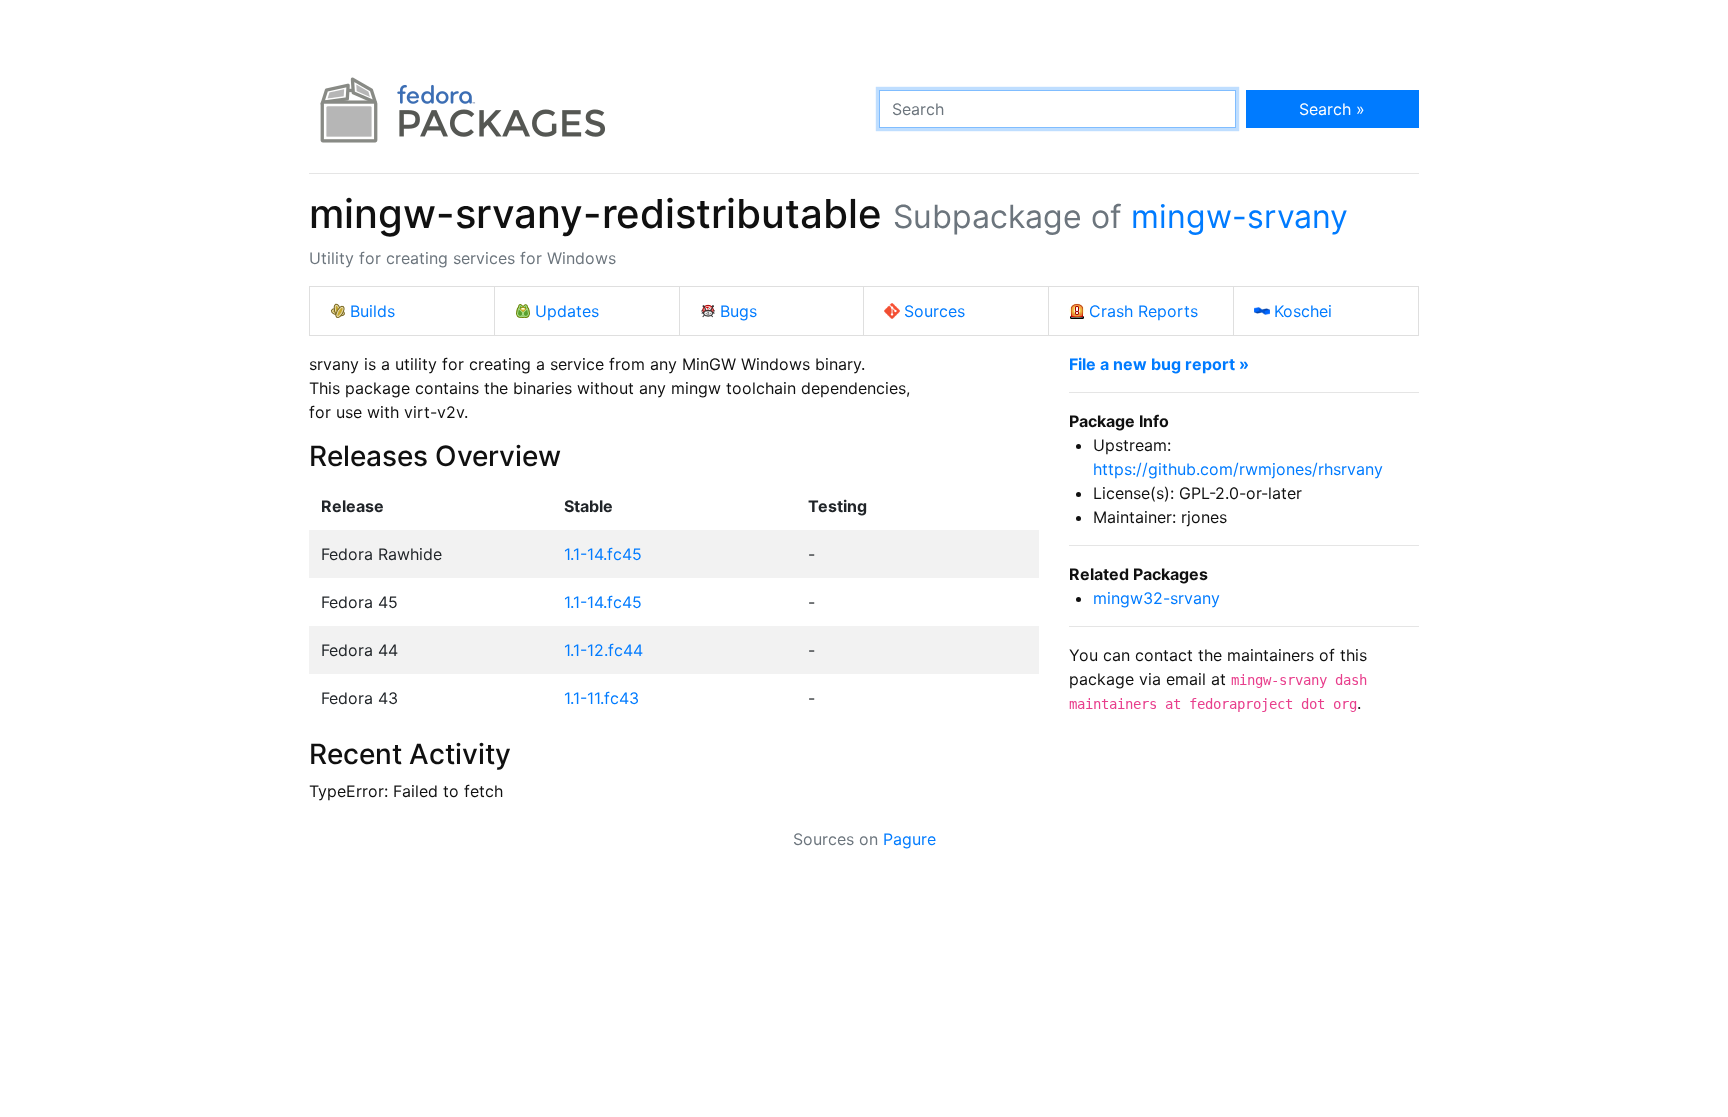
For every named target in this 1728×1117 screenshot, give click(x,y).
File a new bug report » (1159, 364)
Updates (567, 311)
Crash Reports (1143, 311)
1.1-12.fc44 (603, 650)
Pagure (909, 839)
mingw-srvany (1239, 216)
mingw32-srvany (1156, 598)
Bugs (738, 311)
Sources (934, 311)
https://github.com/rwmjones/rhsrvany (1238, 469)
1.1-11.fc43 (601, 698)
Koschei (1303, 311)
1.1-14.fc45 (603, 554)
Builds (372, 311)
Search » (1332, 109)
